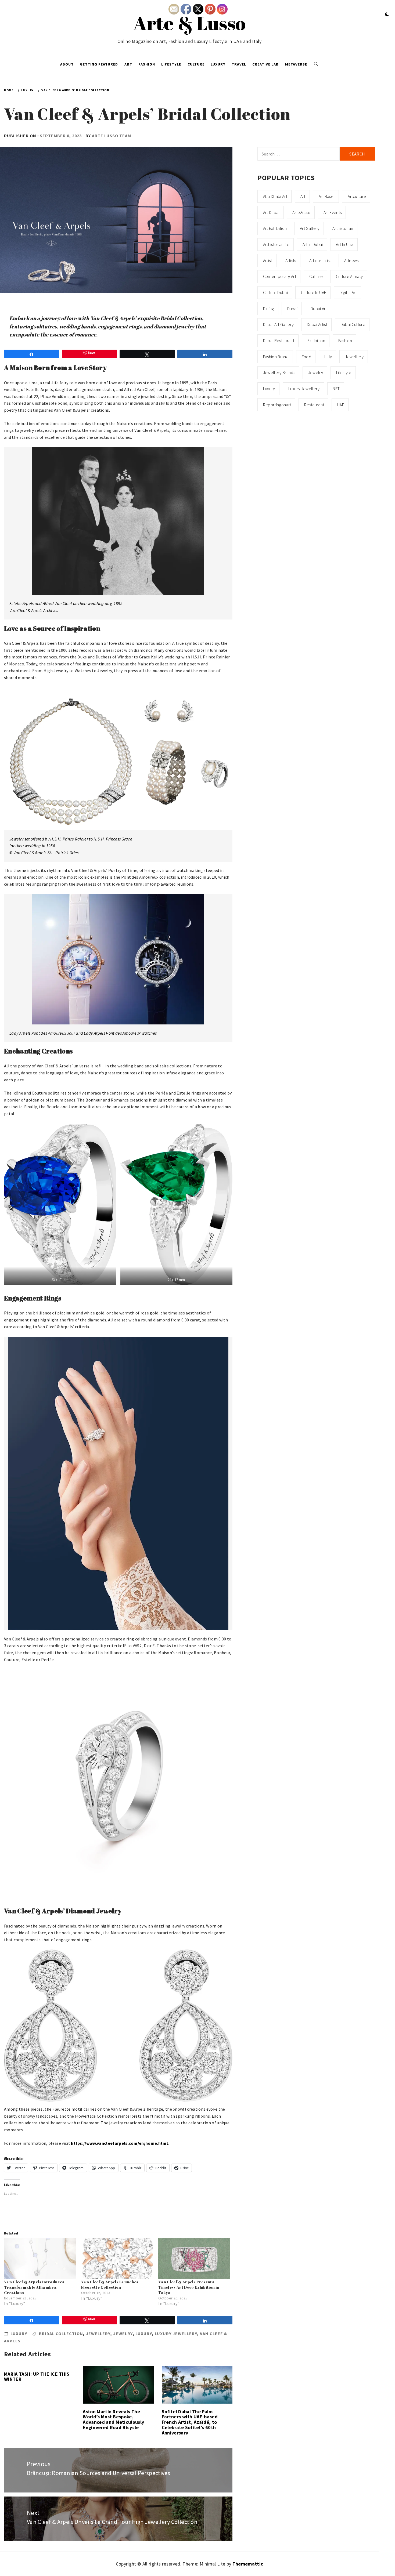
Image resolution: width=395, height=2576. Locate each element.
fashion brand (276, 357)
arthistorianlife (276, 244)
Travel (239, 64)
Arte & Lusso (190, 23)
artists (291, 260)
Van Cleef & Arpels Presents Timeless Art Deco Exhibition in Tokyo (189, 2287)
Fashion (147, 64)
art (303, 196)
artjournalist (320, 260)
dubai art (319, 309)
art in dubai (313, 244)
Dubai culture (353, 324)
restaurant (314, 405)
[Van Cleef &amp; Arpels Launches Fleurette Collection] (117, 2259)
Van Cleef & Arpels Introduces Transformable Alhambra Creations (34, 2287)
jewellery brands (279, 372)
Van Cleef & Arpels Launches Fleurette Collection (110, 2285)
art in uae (344, 244)
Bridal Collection (61, 2334)
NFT (336, 389)
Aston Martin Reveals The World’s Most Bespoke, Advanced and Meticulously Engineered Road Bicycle (113, 2419)
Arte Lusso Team (112, 136)
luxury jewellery (176, 2334)
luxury (144, 2334)
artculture (357, 196)
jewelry (123, 2334)
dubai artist (317, 324)
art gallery (310, 228)
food (306, 357)
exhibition (316, 340)
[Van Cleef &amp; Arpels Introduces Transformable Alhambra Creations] (40, 2259)
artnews (351, 260)
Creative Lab (265, 64)
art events (333, 212)
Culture (196, 64)
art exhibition (275, 228)
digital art (348, 292)
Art (128, 64)
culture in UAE (314, 292)
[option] (118, 1784)
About (67, 64)
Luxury (218, 64)
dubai (292, 309)
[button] (387, 15)
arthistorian (343, 228)
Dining (269, 309)
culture (316, 276)
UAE (341, 405)
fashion (345, 340)
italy (328, 357)
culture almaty (349, 276)
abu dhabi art (275, 196)
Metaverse (296, 64)
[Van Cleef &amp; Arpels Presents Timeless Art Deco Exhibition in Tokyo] (194, 2259)
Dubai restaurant (279, 340)
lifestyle (344, 372)
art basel (327, 196)
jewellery (98, 2334)
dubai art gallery (278, 324)
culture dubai (275, 292)
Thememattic (248, 2564)
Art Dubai (271, 212)
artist (268, 260)
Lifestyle (171, 64)
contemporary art (280, 276)
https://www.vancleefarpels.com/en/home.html (119, 2143)
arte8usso (301, 212)
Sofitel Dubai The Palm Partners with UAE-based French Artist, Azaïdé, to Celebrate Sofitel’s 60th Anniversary (190, 2422)
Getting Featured (99, 64)
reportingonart (277, 405)
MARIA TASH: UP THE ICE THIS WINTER (37, 2377)
